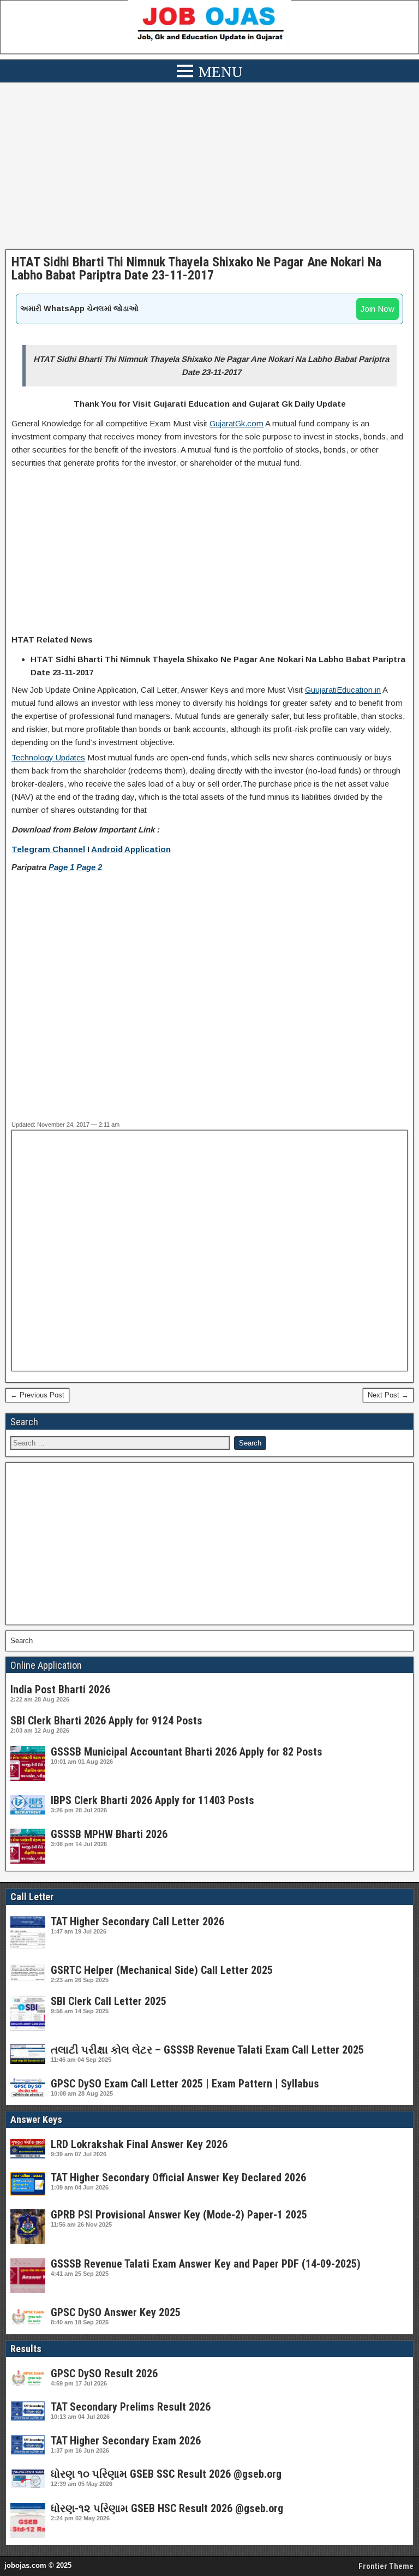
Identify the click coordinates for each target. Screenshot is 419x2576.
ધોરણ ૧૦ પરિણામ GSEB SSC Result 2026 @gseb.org (166, 2474)
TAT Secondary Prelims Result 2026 (131, 2407)
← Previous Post (37, 1395)
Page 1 (61, 867)
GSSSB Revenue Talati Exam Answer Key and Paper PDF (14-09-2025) (206, 2264)
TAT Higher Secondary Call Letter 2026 (137, 1921)
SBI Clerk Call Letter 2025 (109, 2001)
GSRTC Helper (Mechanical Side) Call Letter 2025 (162, 1970)
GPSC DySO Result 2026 (104, 2373)
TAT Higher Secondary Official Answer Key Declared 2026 (178, 2178)
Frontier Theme (386, 2566)
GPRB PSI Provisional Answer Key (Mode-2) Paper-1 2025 (179, 2215)
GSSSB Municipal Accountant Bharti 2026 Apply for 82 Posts (187, 1752)
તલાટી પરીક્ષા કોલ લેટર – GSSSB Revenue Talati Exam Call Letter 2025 (207, 2050)
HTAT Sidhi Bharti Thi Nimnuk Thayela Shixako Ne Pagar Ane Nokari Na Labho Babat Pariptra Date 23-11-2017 (196, 269)
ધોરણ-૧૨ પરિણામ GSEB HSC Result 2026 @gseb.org (167, 2508)
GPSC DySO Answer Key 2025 (116, 2312)
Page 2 (89, 867)
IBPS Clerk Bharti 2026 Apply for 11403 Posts (152, 1800)
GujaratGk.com (237, 423)
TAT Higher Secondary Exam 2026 (126, 2441)
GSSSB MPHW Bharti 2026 (109, 1834)
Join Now (378, 309)
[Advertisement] (209, 169)
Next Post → (388, 1395)
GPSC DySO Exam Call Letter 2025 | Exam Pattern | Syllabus (185, 2084)
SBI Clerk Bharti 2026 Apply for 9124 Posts (106, 1721)
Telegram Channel (48, 849)
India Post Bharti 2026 (60, 1689)
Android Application (131, 849)
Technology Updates (48, 757)
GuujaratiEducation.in (343, 690)
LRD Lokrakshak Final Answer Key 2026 (139, 2144)
